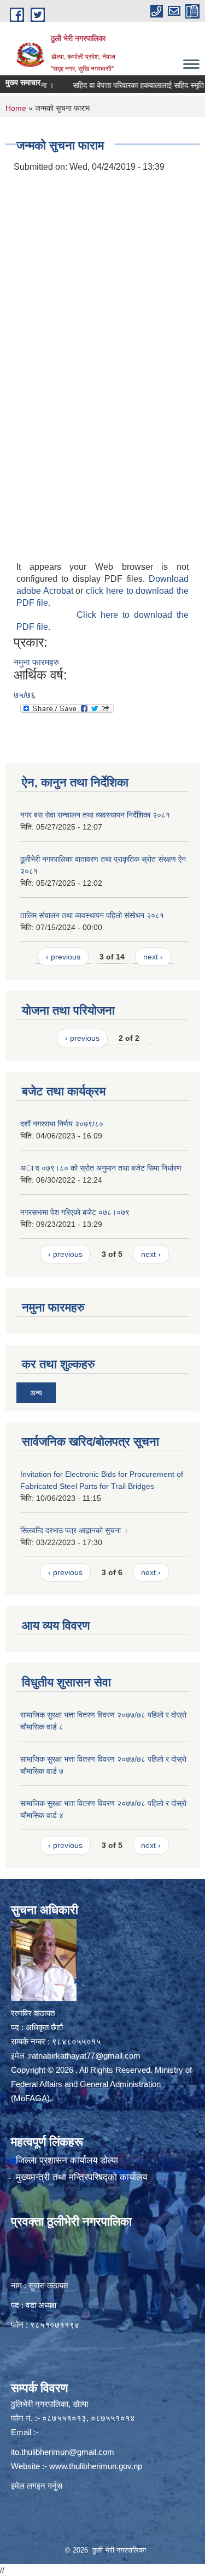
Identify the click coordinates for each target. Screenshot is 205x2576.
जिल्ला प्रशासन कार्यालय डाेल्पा (67, 2160)
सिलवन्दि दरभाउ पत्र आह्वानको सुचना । (74, 1530)
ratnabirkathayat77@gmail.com (85, 2056)
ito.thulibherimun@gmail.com (63, 2452)
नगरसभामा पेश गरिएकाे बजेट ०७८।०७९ (75, 1212)
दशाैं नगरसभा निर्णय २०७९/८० (62, 1124)
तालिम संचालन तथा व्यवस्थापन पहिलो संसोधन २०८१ (92, 915)
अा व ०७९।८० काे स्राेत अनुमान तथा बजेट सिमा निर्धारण (101, 1168)
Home (16, 108)
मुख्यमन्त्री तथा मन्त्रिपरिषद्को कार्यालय (81, 2177)
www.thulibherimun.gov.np (96, 2466)
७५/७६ (25, 695)
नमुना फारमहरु (36, 662)
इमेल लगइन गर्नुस (37, 2486)
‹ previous (63, 957)
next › (153, 957)
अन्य (36, 1393)
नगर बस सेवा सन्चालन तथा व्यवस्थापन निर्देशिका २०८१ (95, 815)
